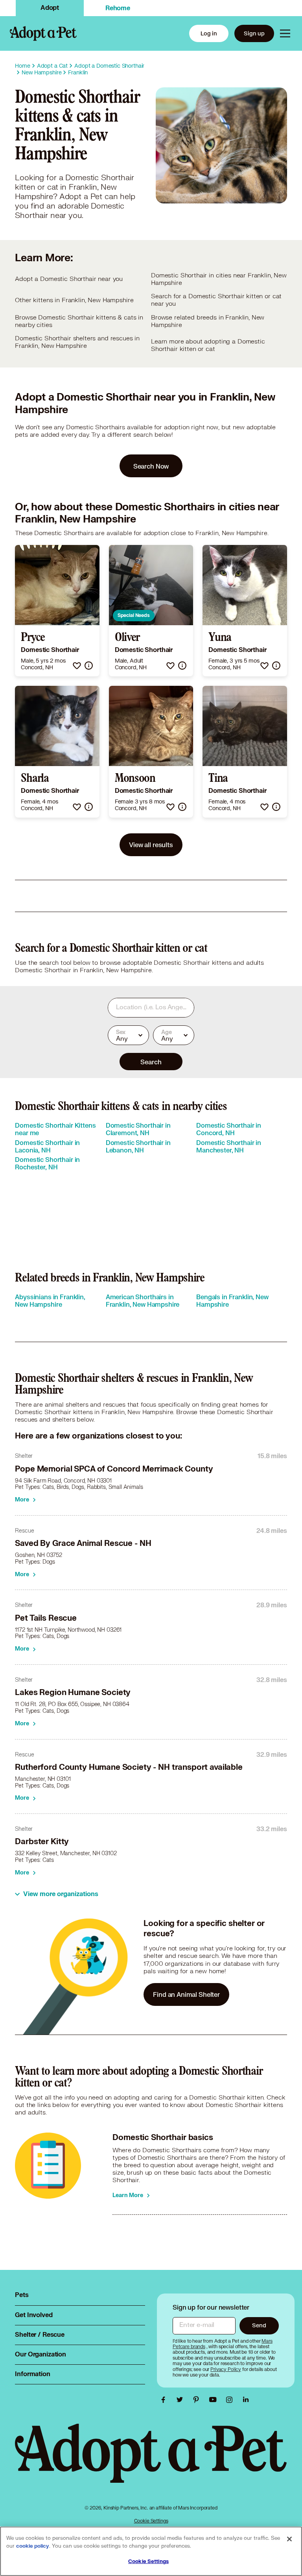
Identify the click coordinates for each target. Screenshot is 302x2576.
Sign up (254, 33)
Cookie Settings (151, 2521)
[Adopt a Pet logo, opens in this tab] (151, 2461)
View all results (151, 845)
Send (259, 2325)
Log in (209, 33)
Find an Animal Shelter (186, 1994)
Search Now (151, 466)
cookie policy (33, 2546)
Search (151, 1062)
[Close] (289, 2539)
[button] (77, 666)
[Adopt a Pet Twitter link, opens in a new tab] (182, 2400)
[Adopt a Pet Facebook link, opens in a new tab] (165, 2400)
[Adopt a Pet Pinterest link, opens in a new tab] (198, 2400)
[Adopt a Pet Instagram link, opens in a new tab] (231, 2400)
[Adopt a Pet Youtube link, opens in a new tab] (215, 2400)
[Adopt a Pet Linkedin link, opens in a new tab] (246, 2400)
